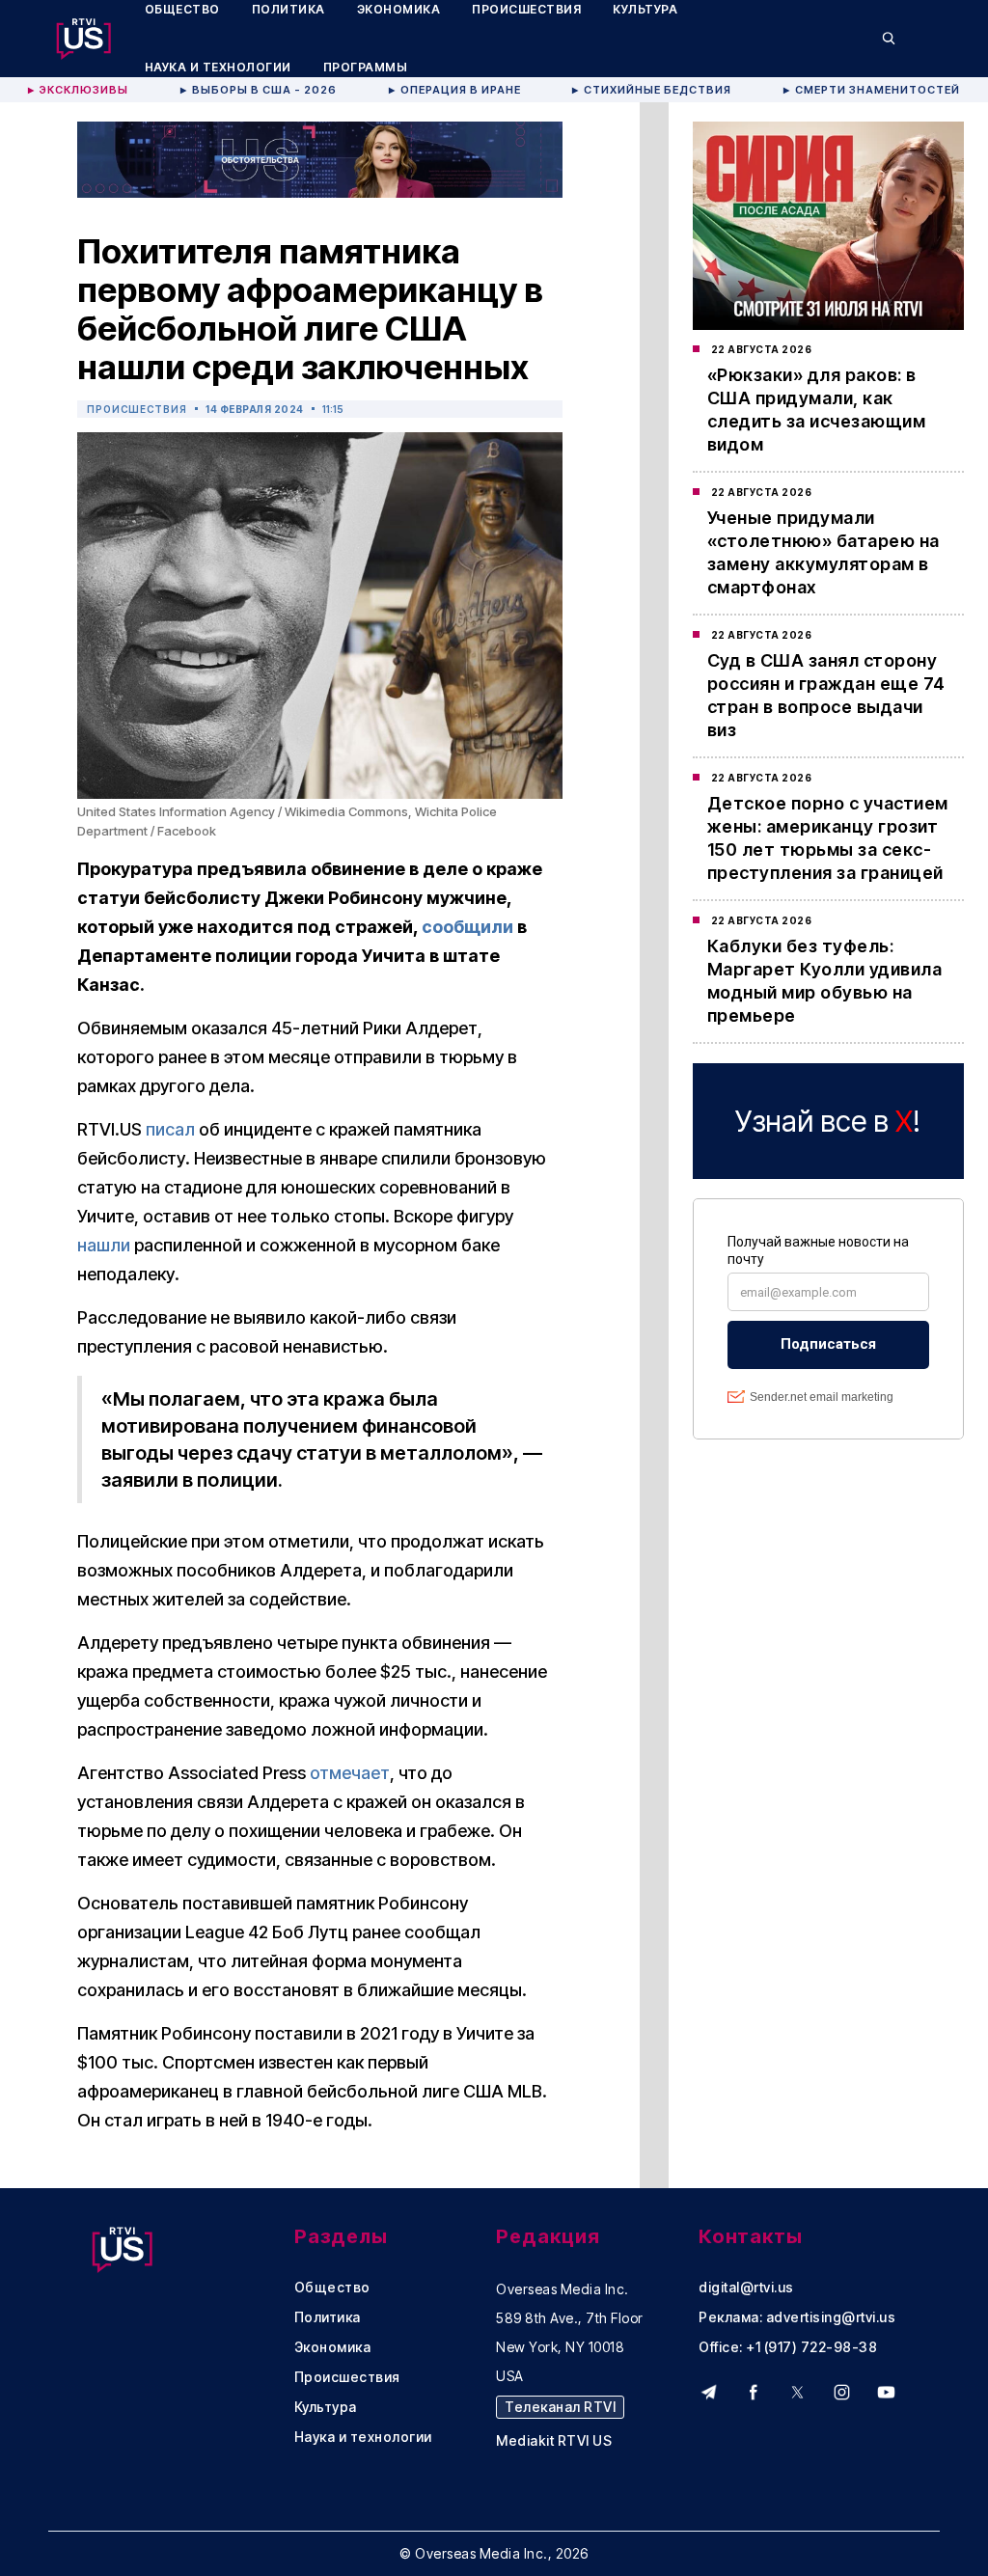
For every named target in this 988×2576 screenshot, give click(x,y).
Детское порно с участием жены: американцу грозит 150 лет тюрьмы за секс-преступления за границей (828, 838)
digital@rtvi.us (746, 2288)
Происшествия (137, 409)
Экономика (333, 2347)
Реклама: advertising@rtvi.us (797, 2317)
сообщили (467, 927)
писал (170, 1129)
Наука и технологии (218, 67)
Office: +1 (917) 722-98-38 (788, 2347)
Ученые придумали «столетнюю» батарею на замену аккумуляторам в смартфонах (823, 552)
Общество (332, 2288)
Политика (328, 2317)
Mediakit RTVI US (554, 2441)
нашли (104, 1245)
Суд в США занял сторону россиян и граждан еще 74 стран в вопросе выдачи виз (826, 695)
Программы (366, 67)
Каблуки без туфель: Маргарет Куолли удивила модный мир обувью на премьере (825, 981)
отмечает (350, 1773)
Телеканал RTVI (560, 2407)
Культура (326, 2407)
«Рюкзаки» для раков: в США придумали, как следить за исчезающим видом (817, 410)
